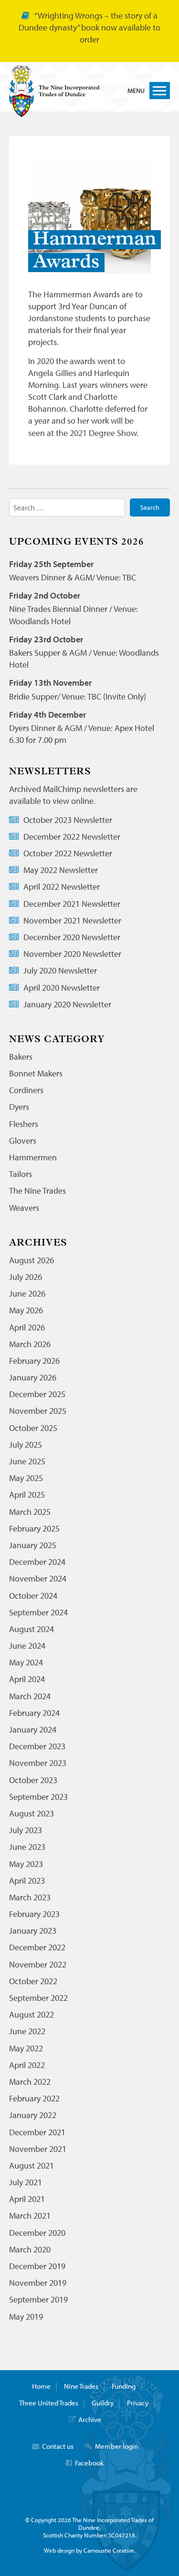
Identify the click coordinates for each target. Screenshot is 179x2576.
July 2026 (26, 1277)
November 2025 (38, 1411)
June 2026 (27, 1293)
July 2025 (26, 1445)
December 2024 (37, 1562)
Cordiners (26, 1090)
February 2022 (34, 2098)
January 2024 (33, 1729)
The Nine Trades (37, 1191)
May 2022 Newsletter (61, 870)
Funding (124, 2386)
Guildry (103, 2403)
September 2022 (38, 1998)
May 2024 (26, 1662)
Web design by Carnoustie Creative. (90, 2550)
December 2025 (37, 1394)
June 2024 (27, 1646)
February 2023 (34, 1914)
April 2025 (27, 1495)
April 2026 (27, 1327)
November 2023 (38, 1763)
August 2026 (32, 1260)
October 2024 (33, 1596)
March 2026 (30, 1344)
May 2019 (26, 2317)
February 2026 (34, 1361)
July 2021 (26, 2182)
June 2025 (27, 1461)
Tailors (21, 1174)
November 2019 (38, 2283)
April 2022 (27, 2065)
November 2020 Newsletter (72, 954)
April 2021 (27, 2199)
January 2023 (33, 1931)
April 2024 (27, 1679)
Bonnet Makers (36, 1073)
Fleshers (24, 1124)
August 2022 (32, 2014)
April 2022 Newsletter (62, 887)
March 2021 (30, 2216)
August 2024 (32, 1629)
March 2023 (30, 1897)
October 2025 (33, 1428)
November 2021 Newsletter (72, 920)
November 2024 (38, 1578)
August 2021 (32, 2165)
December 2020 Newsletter (72, 937)
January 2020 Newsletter (67, 1004)
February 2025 (34, 1528)
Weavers (24, 1208)
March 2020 (30, 2249)
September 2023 (38, 1797)
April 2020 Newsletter (62, 988)
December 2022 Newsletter (72, 837)
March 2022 (30, 2082)
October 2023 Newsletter (68, 820)
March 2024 (30, 1696)
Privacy (138, 2403)
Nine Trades (81, 2386)
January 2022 (33, 2115)
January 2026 (33, 1377)
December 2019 (37, 2266)
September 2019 (38, 2299)
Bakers (21, 1057)
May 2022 (26, 2048)
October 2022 (33, 1981)
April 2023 (27, 1881)
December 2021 (37, 2132)
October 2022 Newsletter (68, 853)
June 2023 (27, 1847)
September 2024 (38, 1612)
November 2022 (38, 1964)
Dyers (19, 1107)
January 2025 (33, 1545)
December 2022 (37, 1947)
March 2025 (30, 1512)
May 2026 (26, 1310)
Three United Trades (49, 2403)
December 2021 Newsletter (72, 904)
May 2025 (26, 1478)
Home (41, 2386)
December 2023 (37, 1746)
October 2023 (33, 1780)
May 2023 (26, 1864)
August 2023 (32, 1813)
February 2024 (34, 1713)
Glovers (23, 1141)
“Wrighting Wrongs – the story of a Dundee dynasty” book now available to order (89, 27)
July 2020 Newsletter (60, 970)
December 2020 (37, 2233)
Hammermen (33, 1157)
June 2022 (27, 2031)
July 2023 (26, 1830)
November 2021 (38, 2149)
